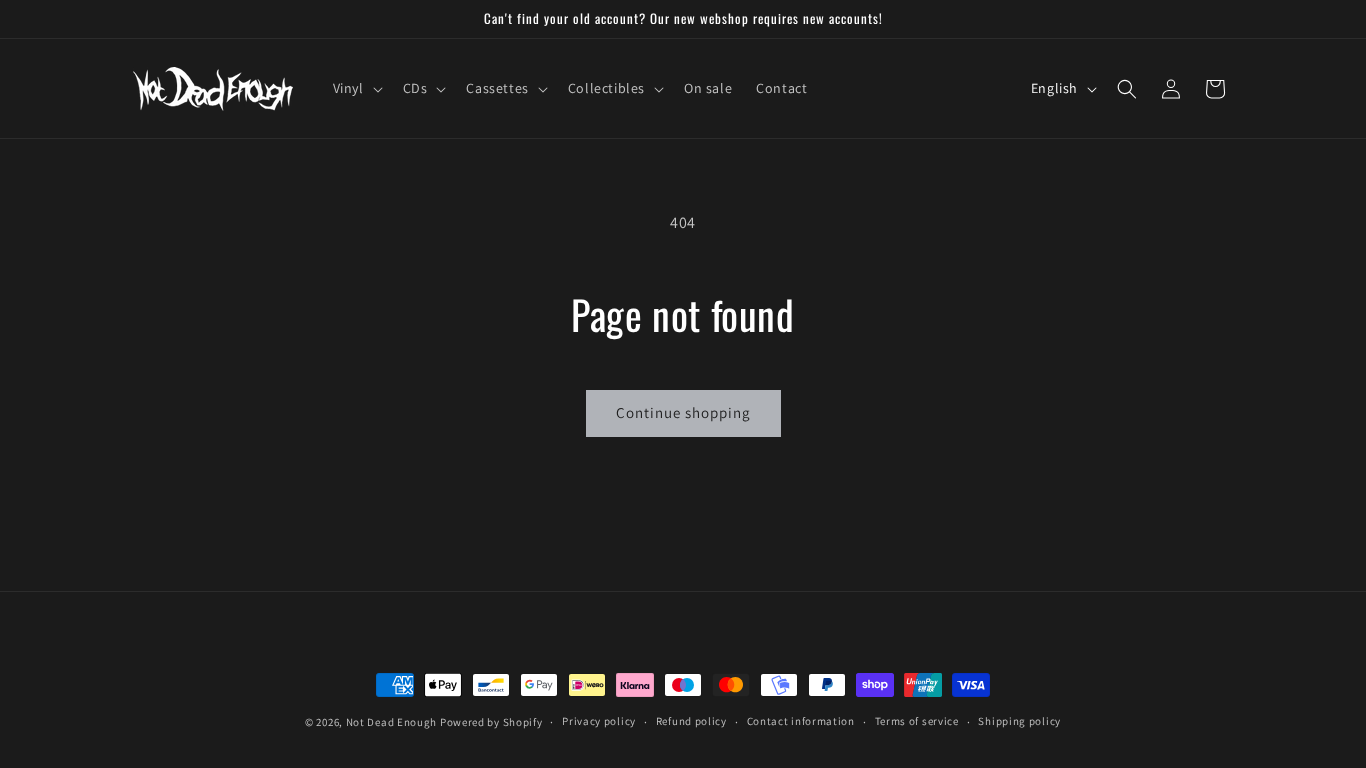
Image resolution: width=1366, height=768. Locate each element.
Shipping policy (1019, 721)
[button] (356, 88)
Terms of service (917, 721)
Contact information (801, 721)
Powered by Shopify (491, 722)
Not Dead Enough (392, 722)
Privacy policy (599, 721)
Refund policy (691, 721)
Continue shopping (683, 412)
